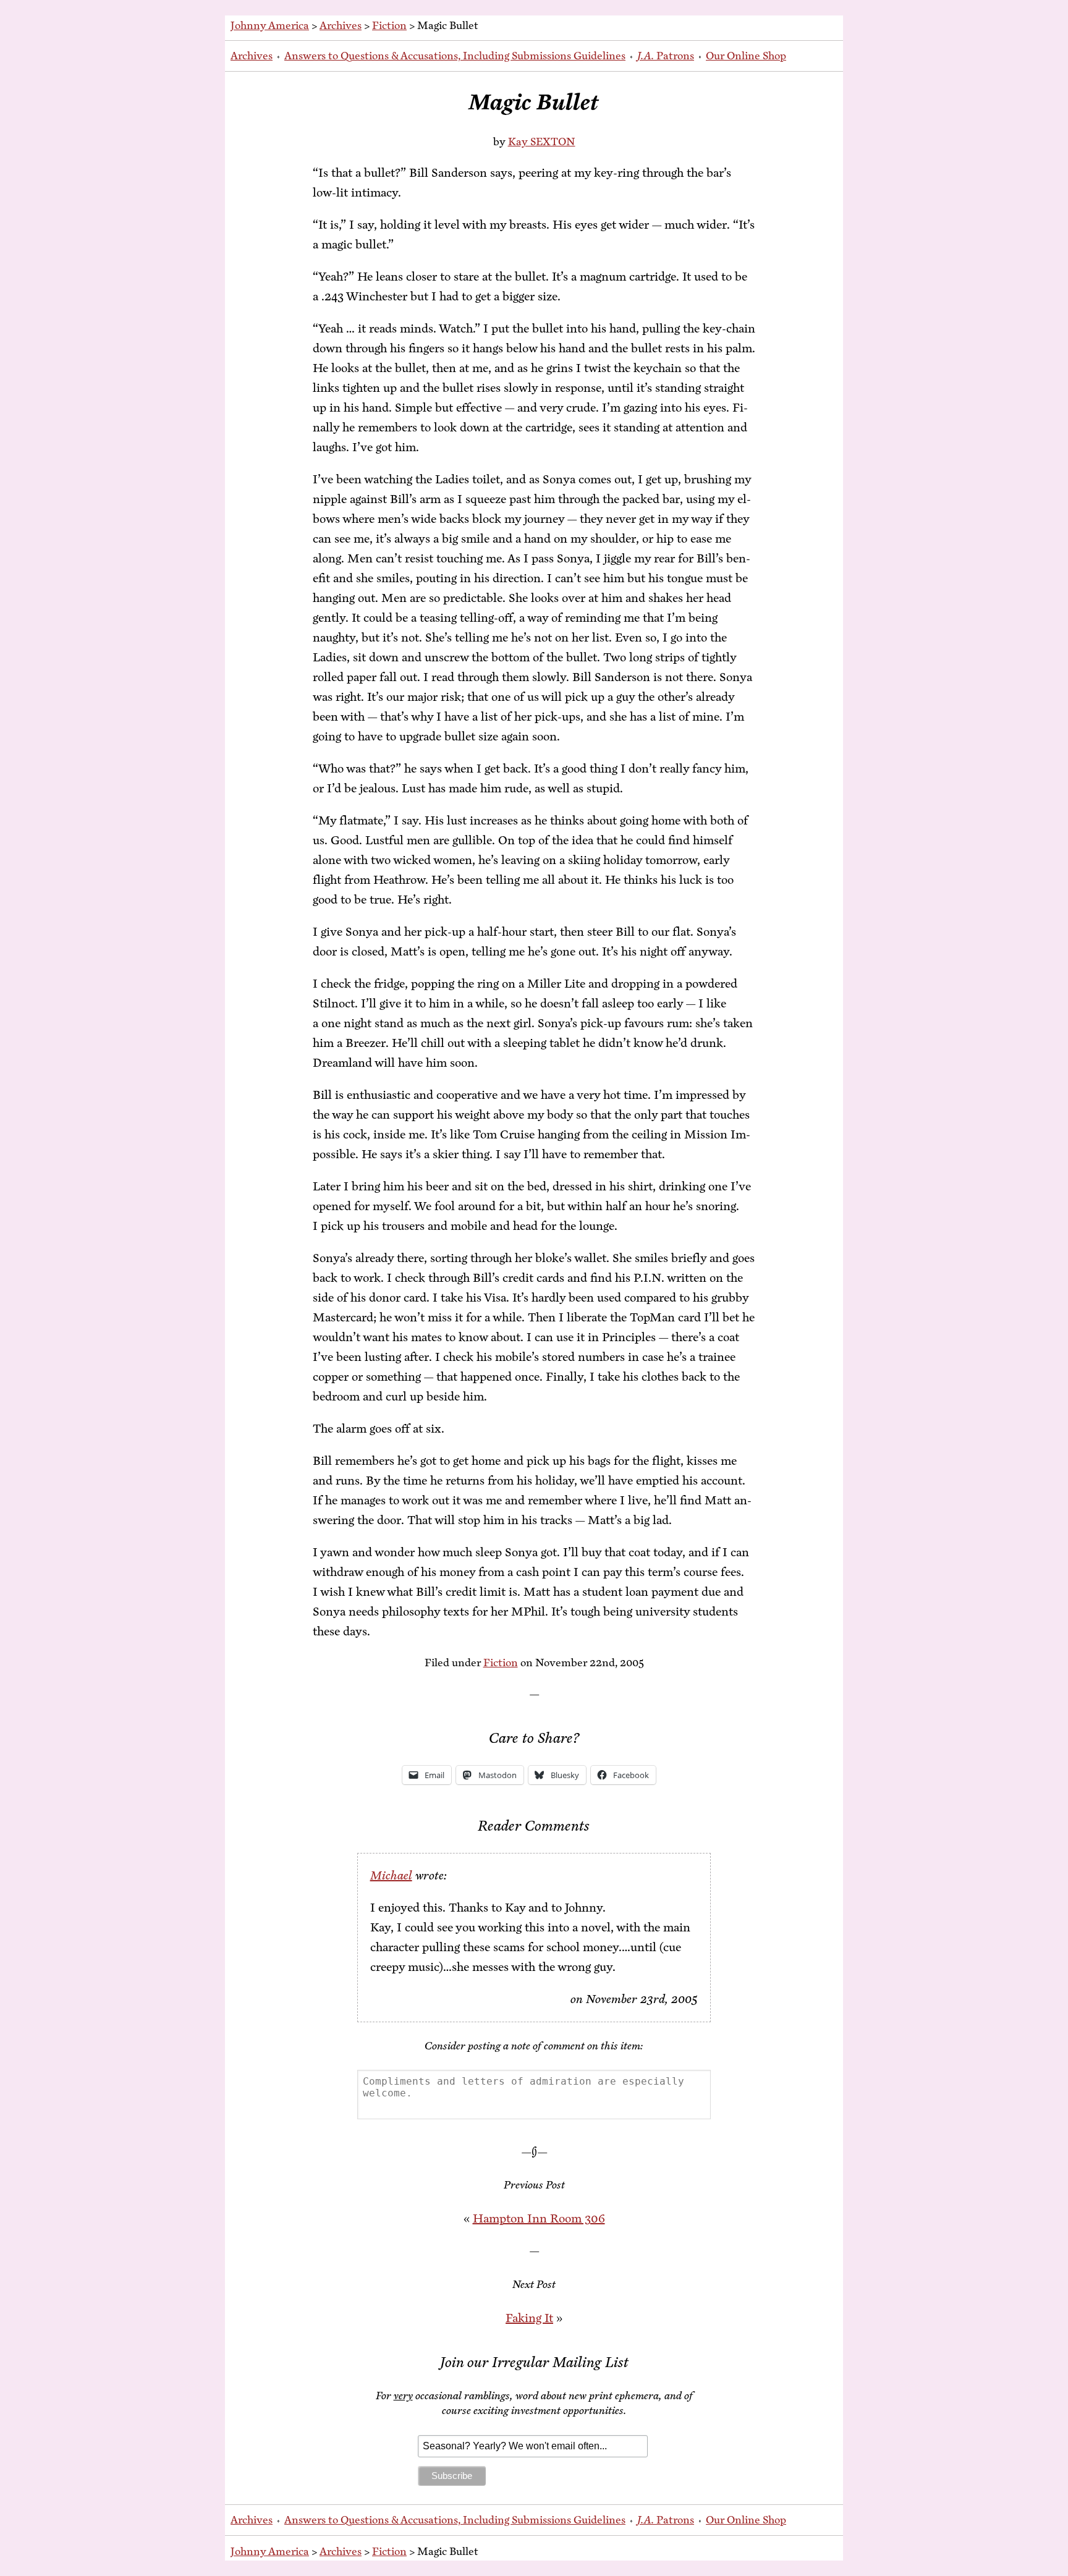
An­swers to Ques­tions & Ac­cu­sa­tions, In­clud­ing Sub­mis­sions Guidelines (455, 56)
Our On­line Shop (746, 56)
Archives (341, 25)
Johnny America (270, 25)
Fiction (389, 25)
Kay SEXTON (542, 142)
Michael (391, 1875)
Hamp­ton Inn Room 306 (539, 2218)
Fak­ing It (529, 2318)
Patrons (666, 56)
